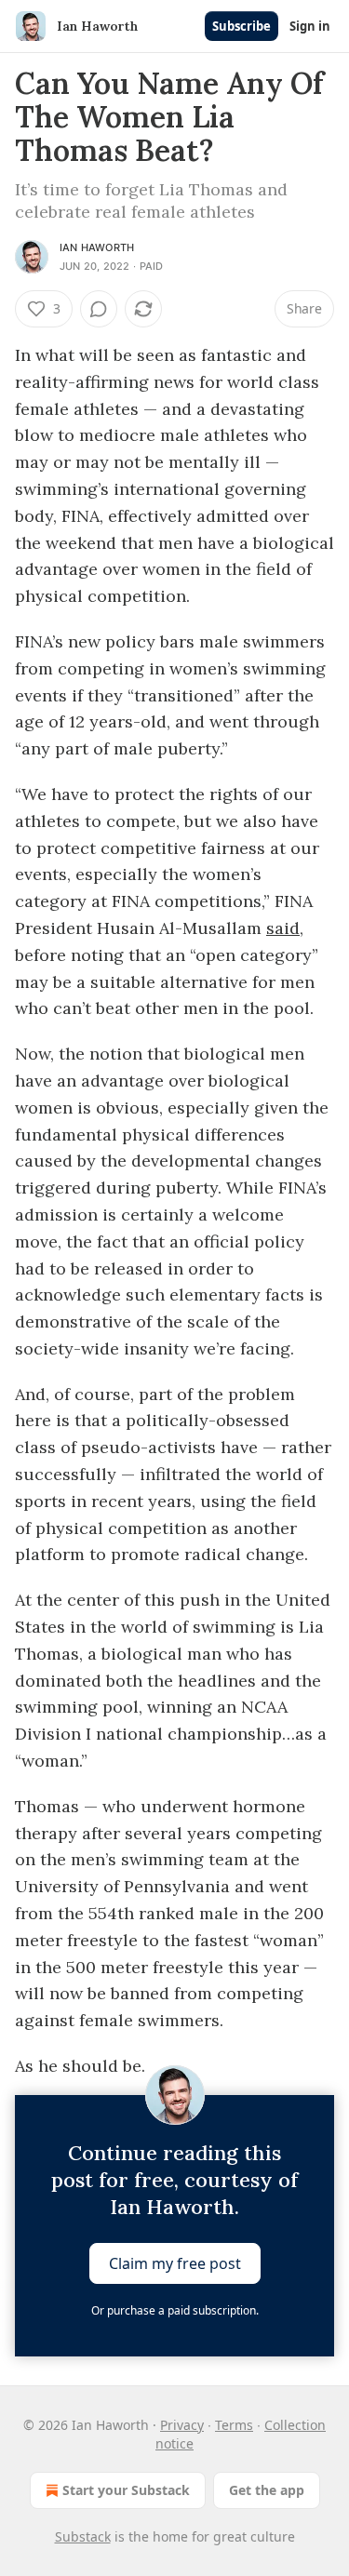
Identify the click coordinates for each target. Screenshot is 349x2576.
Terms (234, 2425)
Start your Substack (126, 2490)
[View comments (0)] (99, 309)
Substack (83, 2536)
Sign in (310, 26)
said (283, 928)
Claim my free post (175, 2263)
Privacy (182, 2425)
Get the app (267, 2490)
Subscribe (242, 26)
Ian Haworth (97, 247)
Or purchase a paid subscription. (175, 2310)
